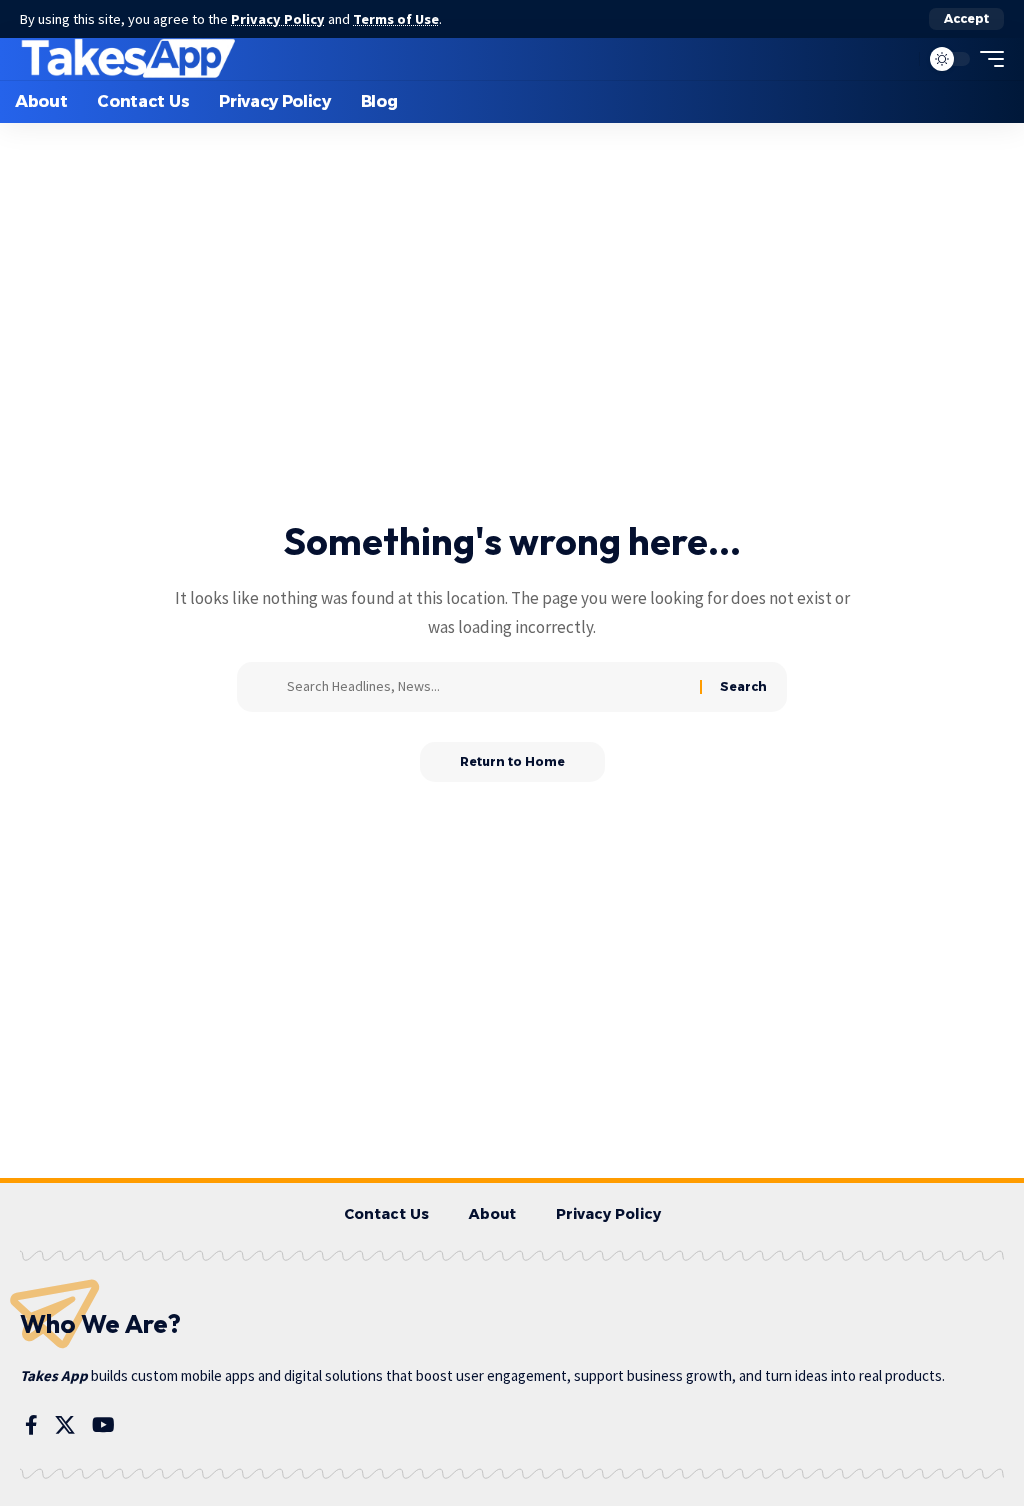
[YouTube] (103, 1425)
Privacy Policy (278, 19)
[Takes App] (129, 59)
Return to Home (512, 761)
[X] (65, 1425)
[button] (966, 19)
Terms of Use (396, 19)
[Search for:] (486, 687)
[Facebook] (31, 1425)
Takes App (54, 1375)
